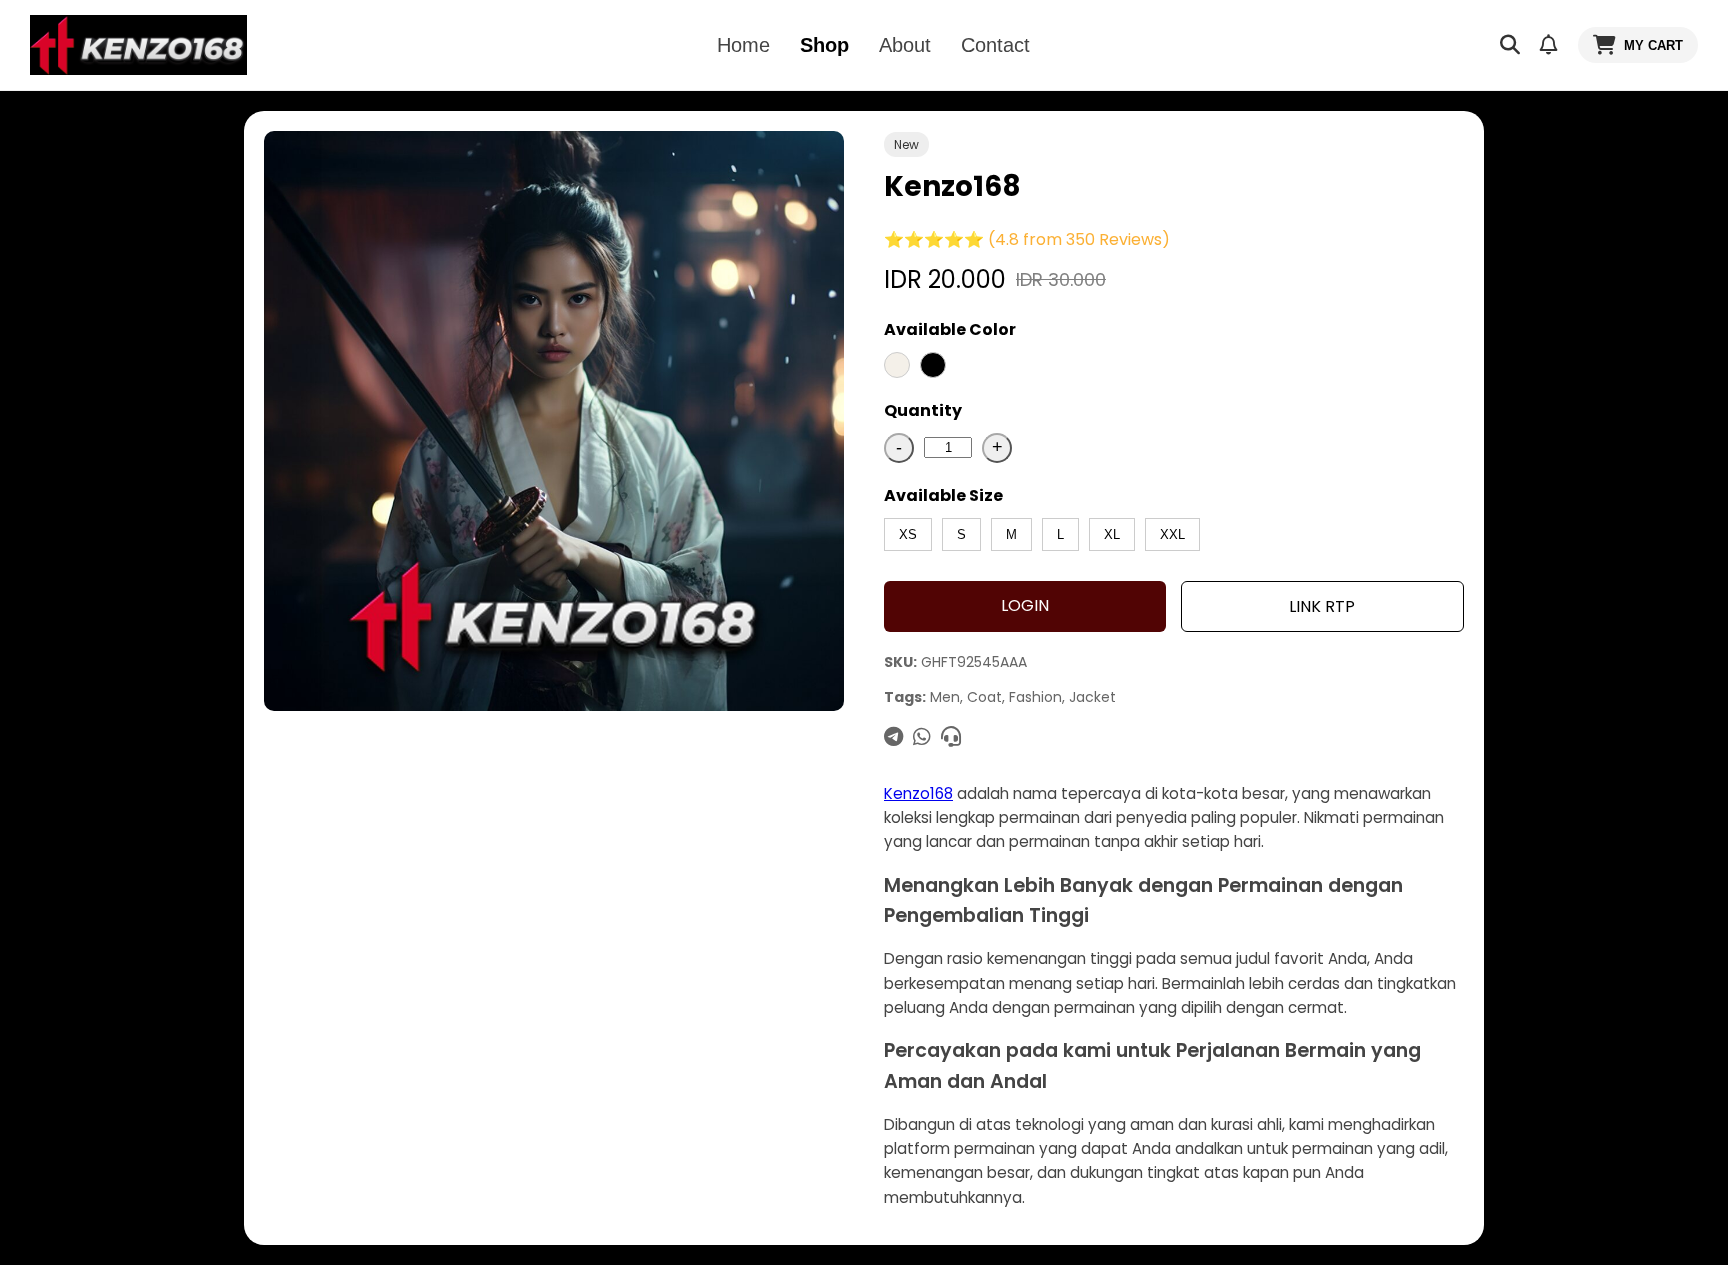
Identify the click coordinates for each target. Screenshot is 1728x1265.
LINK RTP (1322, 606)
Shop (824, 45)
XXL (1172, 534)
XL (1112, 534)
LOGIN (1025, 605)
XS (908, 534)
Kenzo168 (918, 793)
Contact (995, 45)
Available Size (943, 495)
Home (743, 45)
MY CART (1653, 45)
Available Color (950, 329)
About (905, 45)
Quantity (923, 410)
